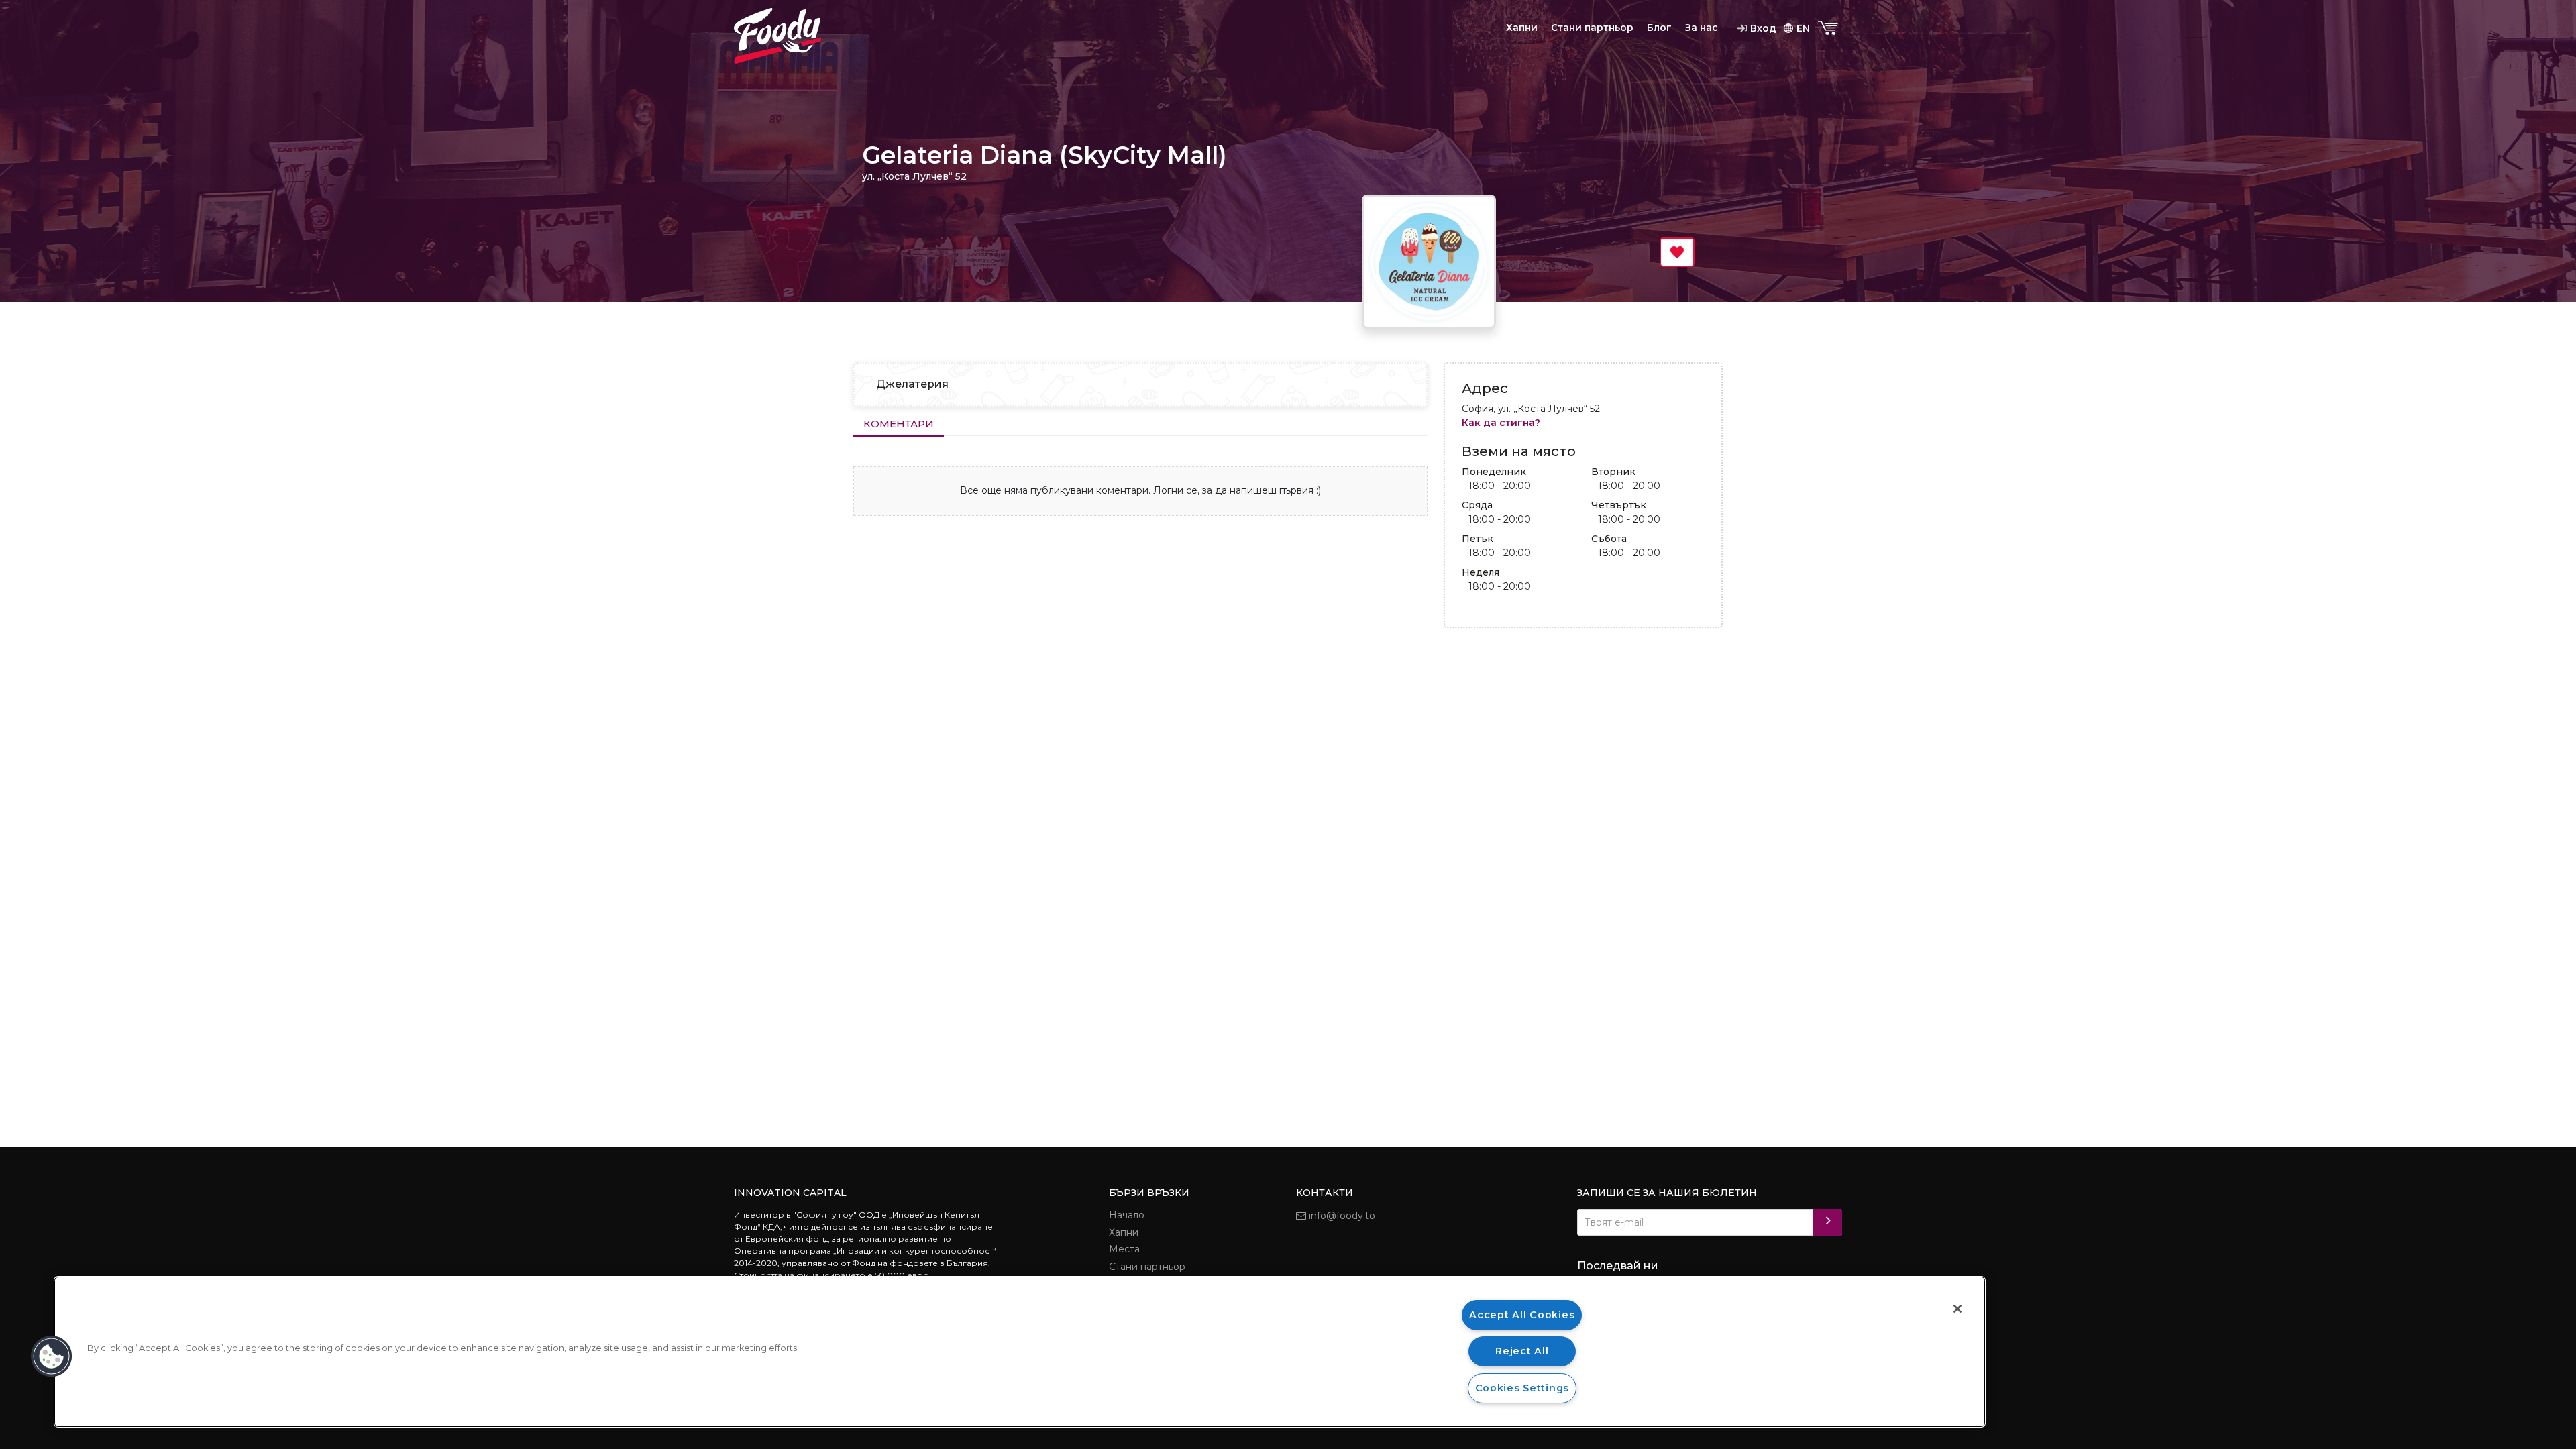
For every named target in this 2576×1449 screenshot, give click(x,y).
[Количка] (1829, 29)
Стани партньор (1592, 28)
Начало (1127, 1215)
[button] (52, 1356)
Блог (1659, 28)
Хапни (1522, 28)
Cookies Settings (1522, 1388)
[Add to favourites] (1677, 252)
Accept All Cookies (1522, 1315)
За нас (1702, 28)
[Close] (1957, 1309)
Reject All (1522, 1351)
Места (1124, 1249)
